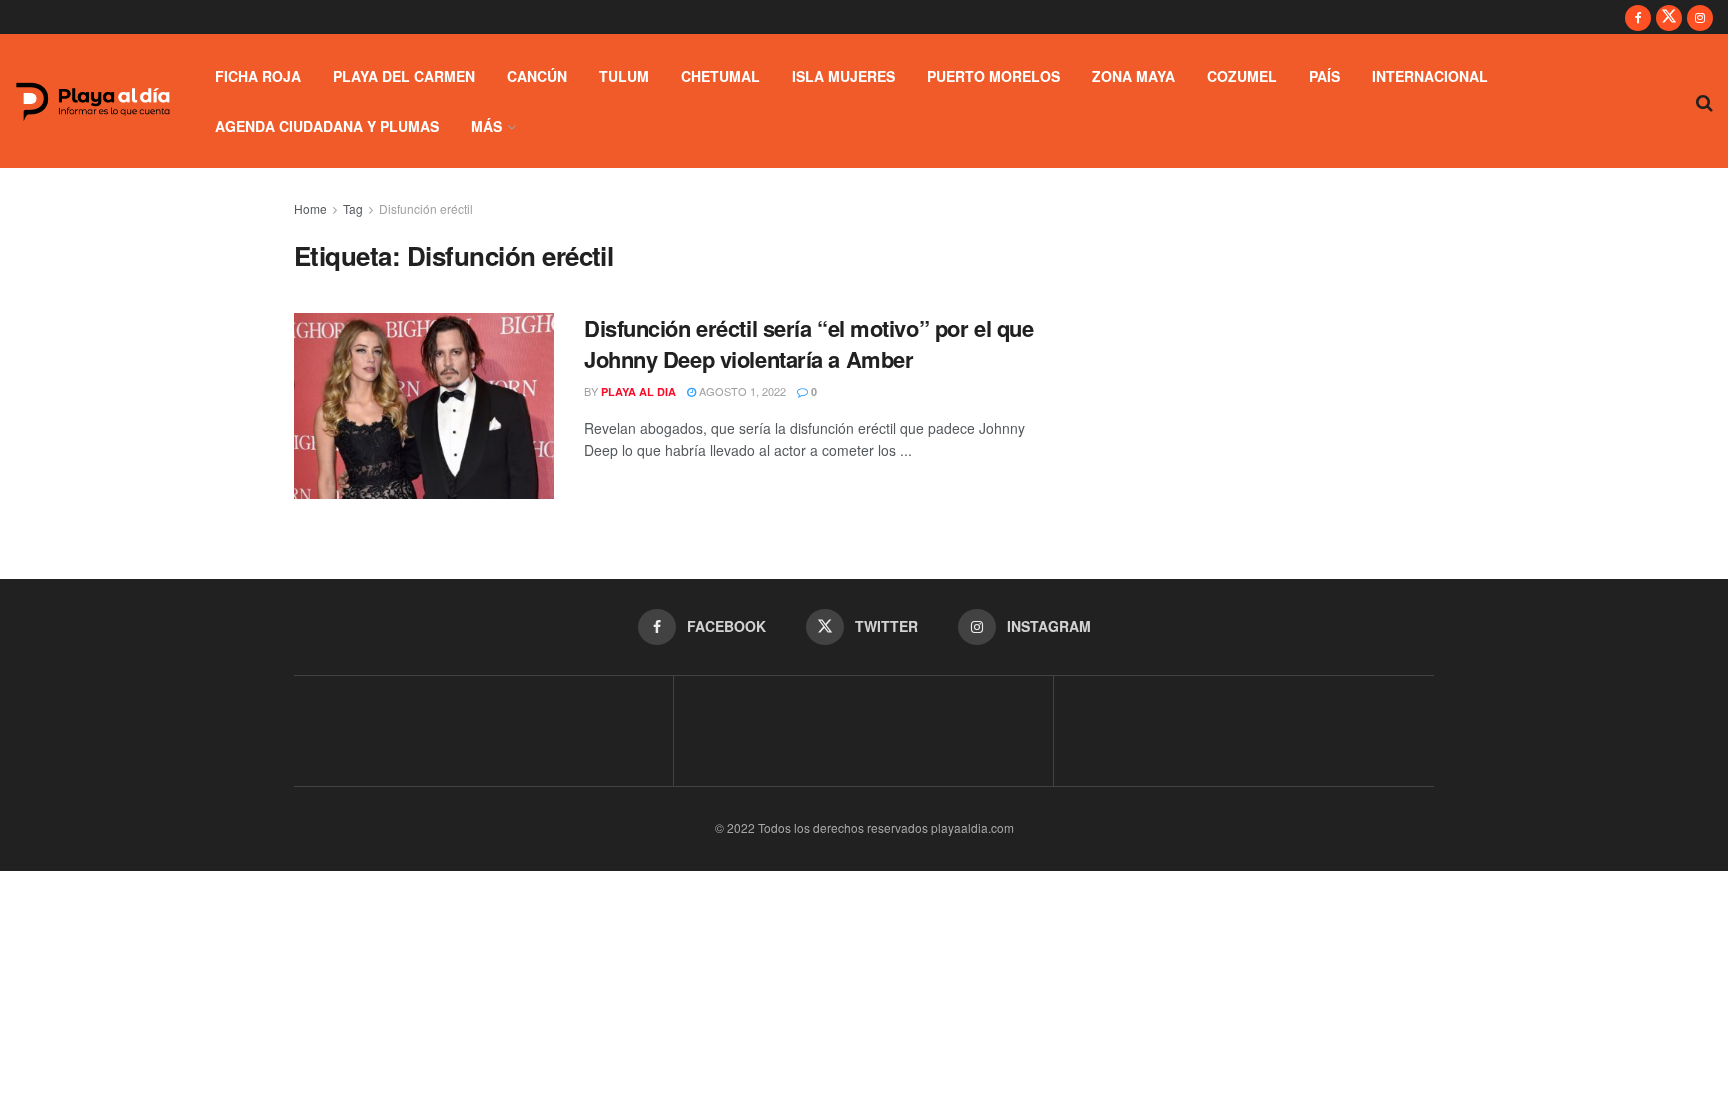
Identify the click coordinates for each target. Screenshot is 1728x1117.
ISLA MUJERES (843, 76)
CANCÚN (537, 76)
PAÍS (1324, 76)
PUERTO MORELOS (993, 76)
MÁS (486, 126)
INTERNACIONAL (1430, 76)
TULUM (624, 76)
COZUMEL (1242, 76)
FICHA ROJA (258, 76)
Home (310, 208)
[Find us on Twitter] (1669, 17)
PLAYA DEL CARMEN (404, 76)
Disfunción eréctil (426, 208)
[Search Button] (1704, 101)
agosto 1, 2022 (741, 391)
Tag (353, 208)
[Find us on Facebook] (1638, 17)
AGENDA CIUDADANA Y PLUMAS (327, 126)
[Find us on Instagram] (1700, 17)
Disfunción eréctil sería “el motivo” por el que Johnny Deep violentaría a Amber (808, 343)
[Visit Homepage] (93, 101)
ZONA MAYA (1133, 76)
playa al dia (638, 391)
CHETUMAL (720, 76)
